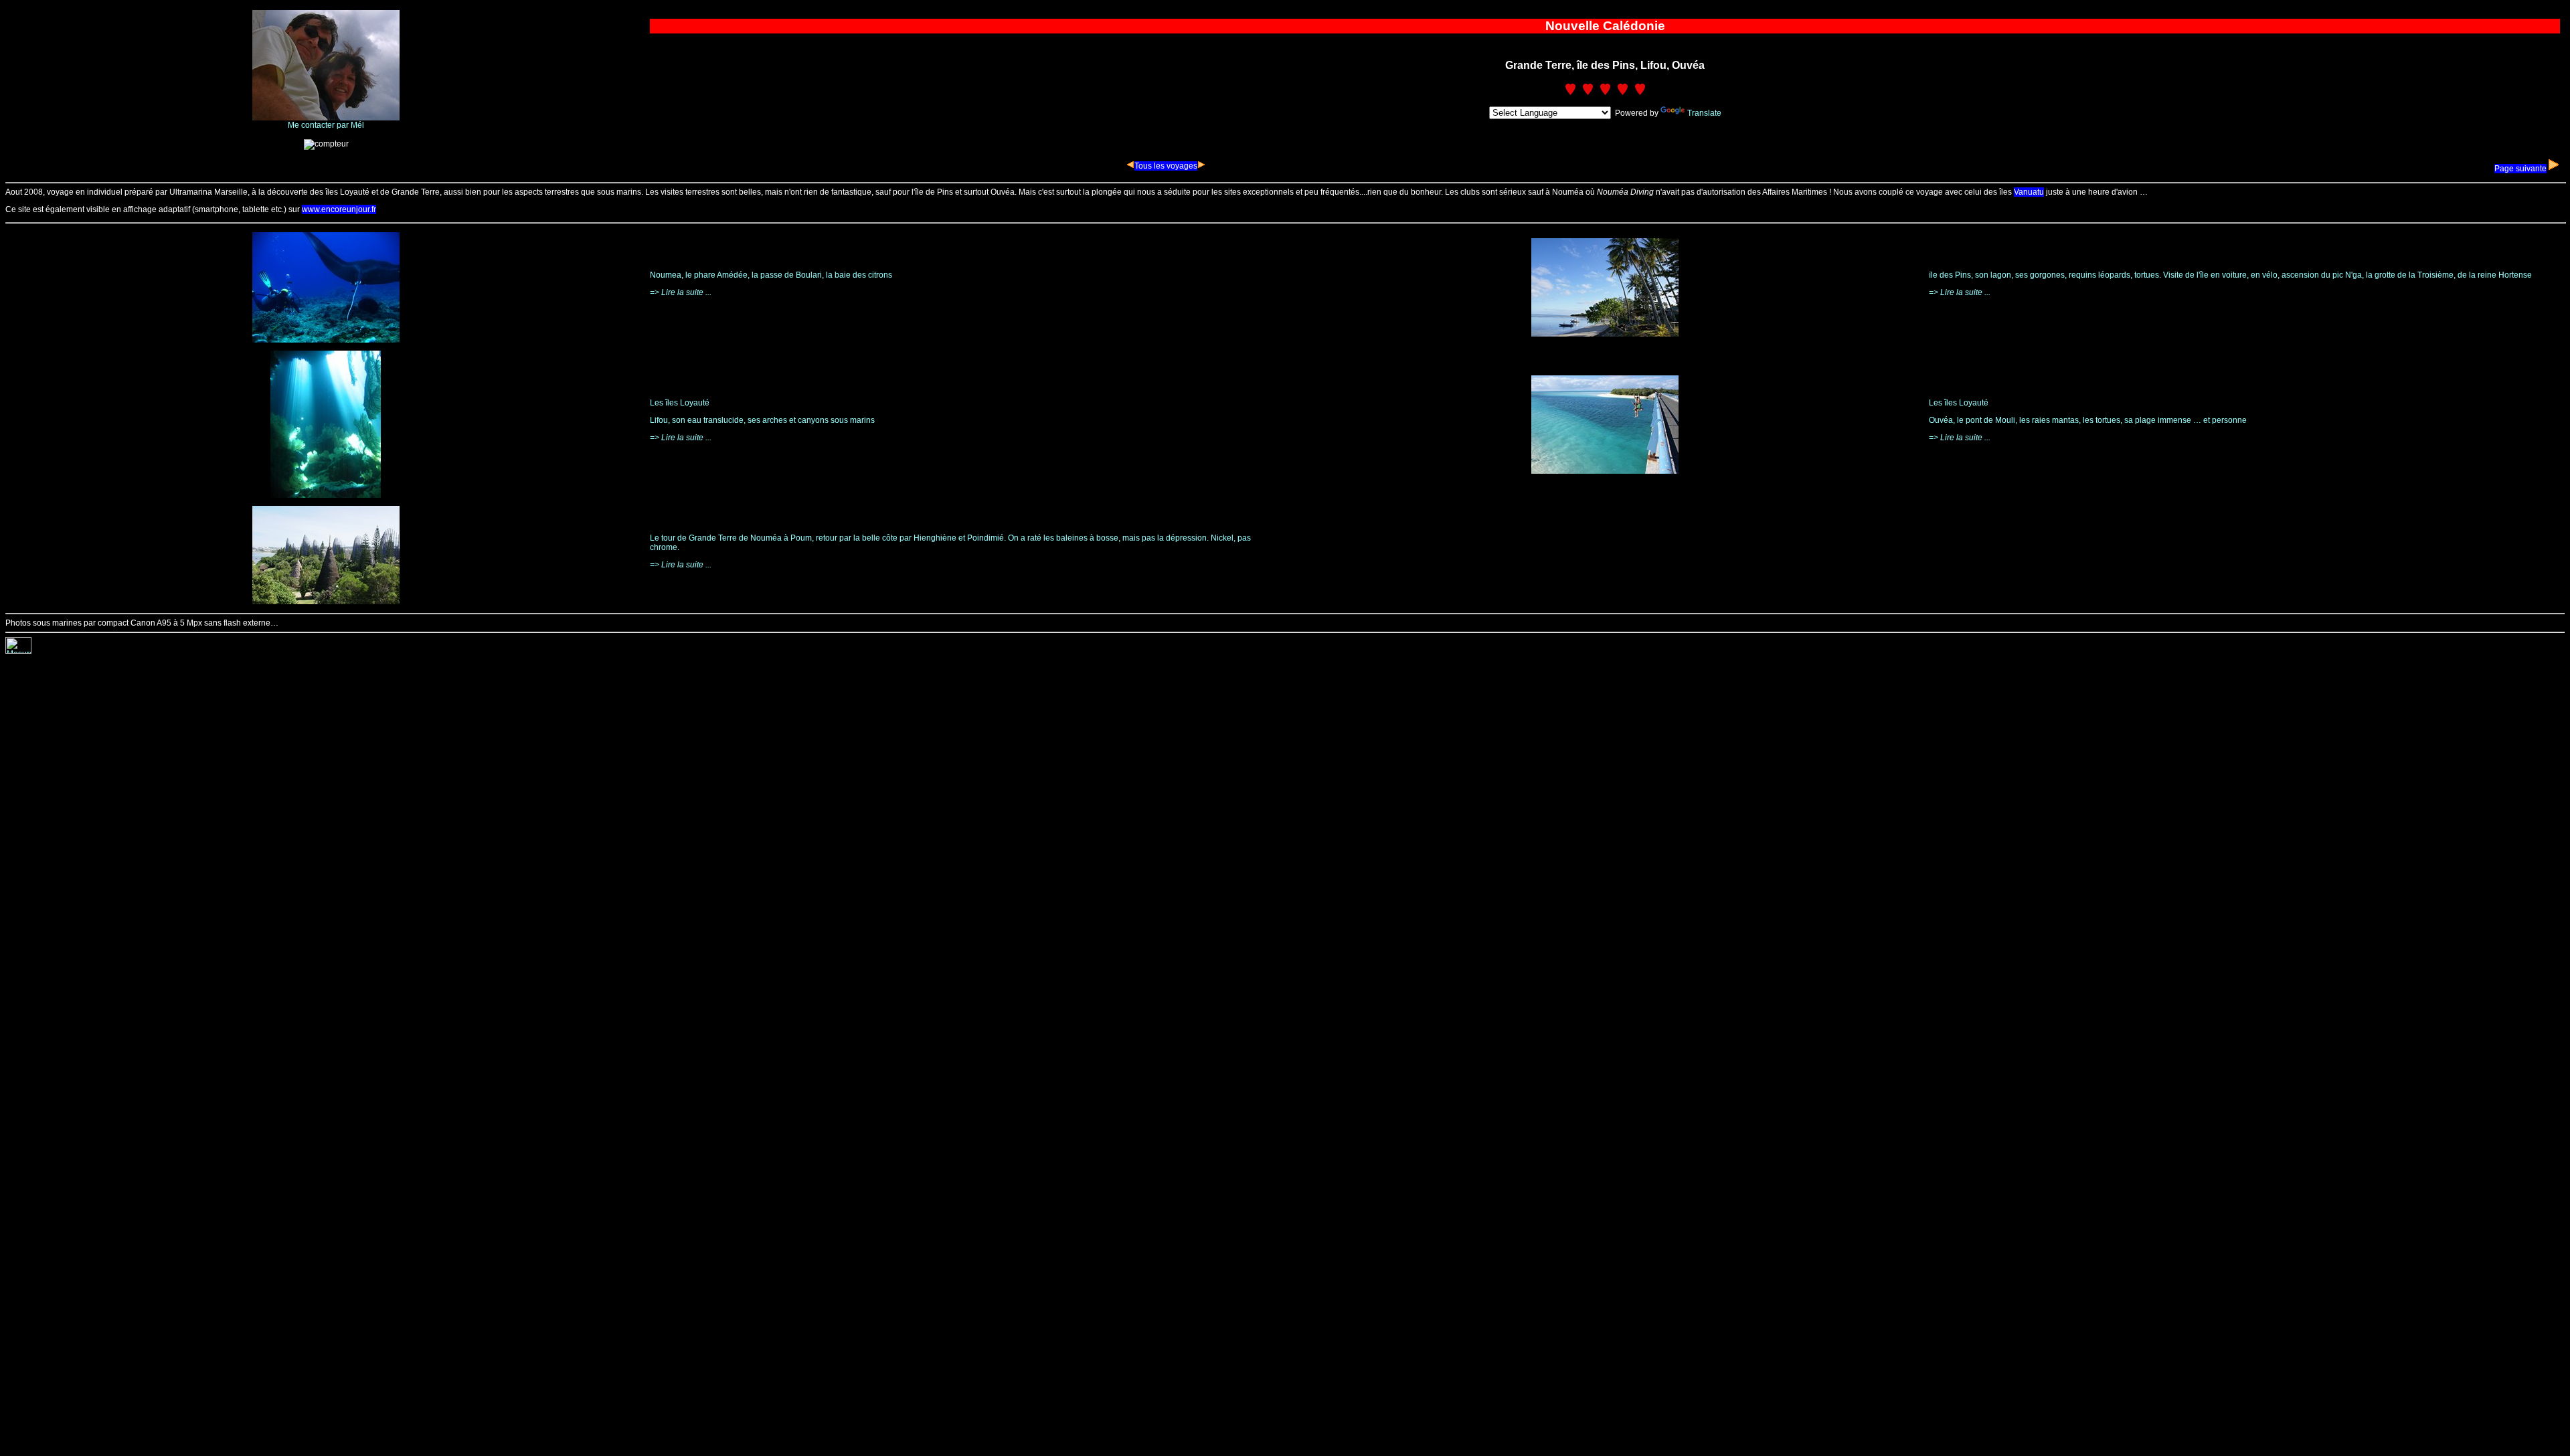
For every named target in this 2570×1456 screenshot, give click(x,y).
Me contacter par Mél (326, 125)
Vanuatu (2029, 192)
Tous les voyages (1166, 166)
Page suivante (2520, 169)
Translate (1704, 113)
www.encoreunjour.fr (339, 209)
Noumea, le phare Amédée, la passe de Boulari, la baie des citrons (771, 275)
